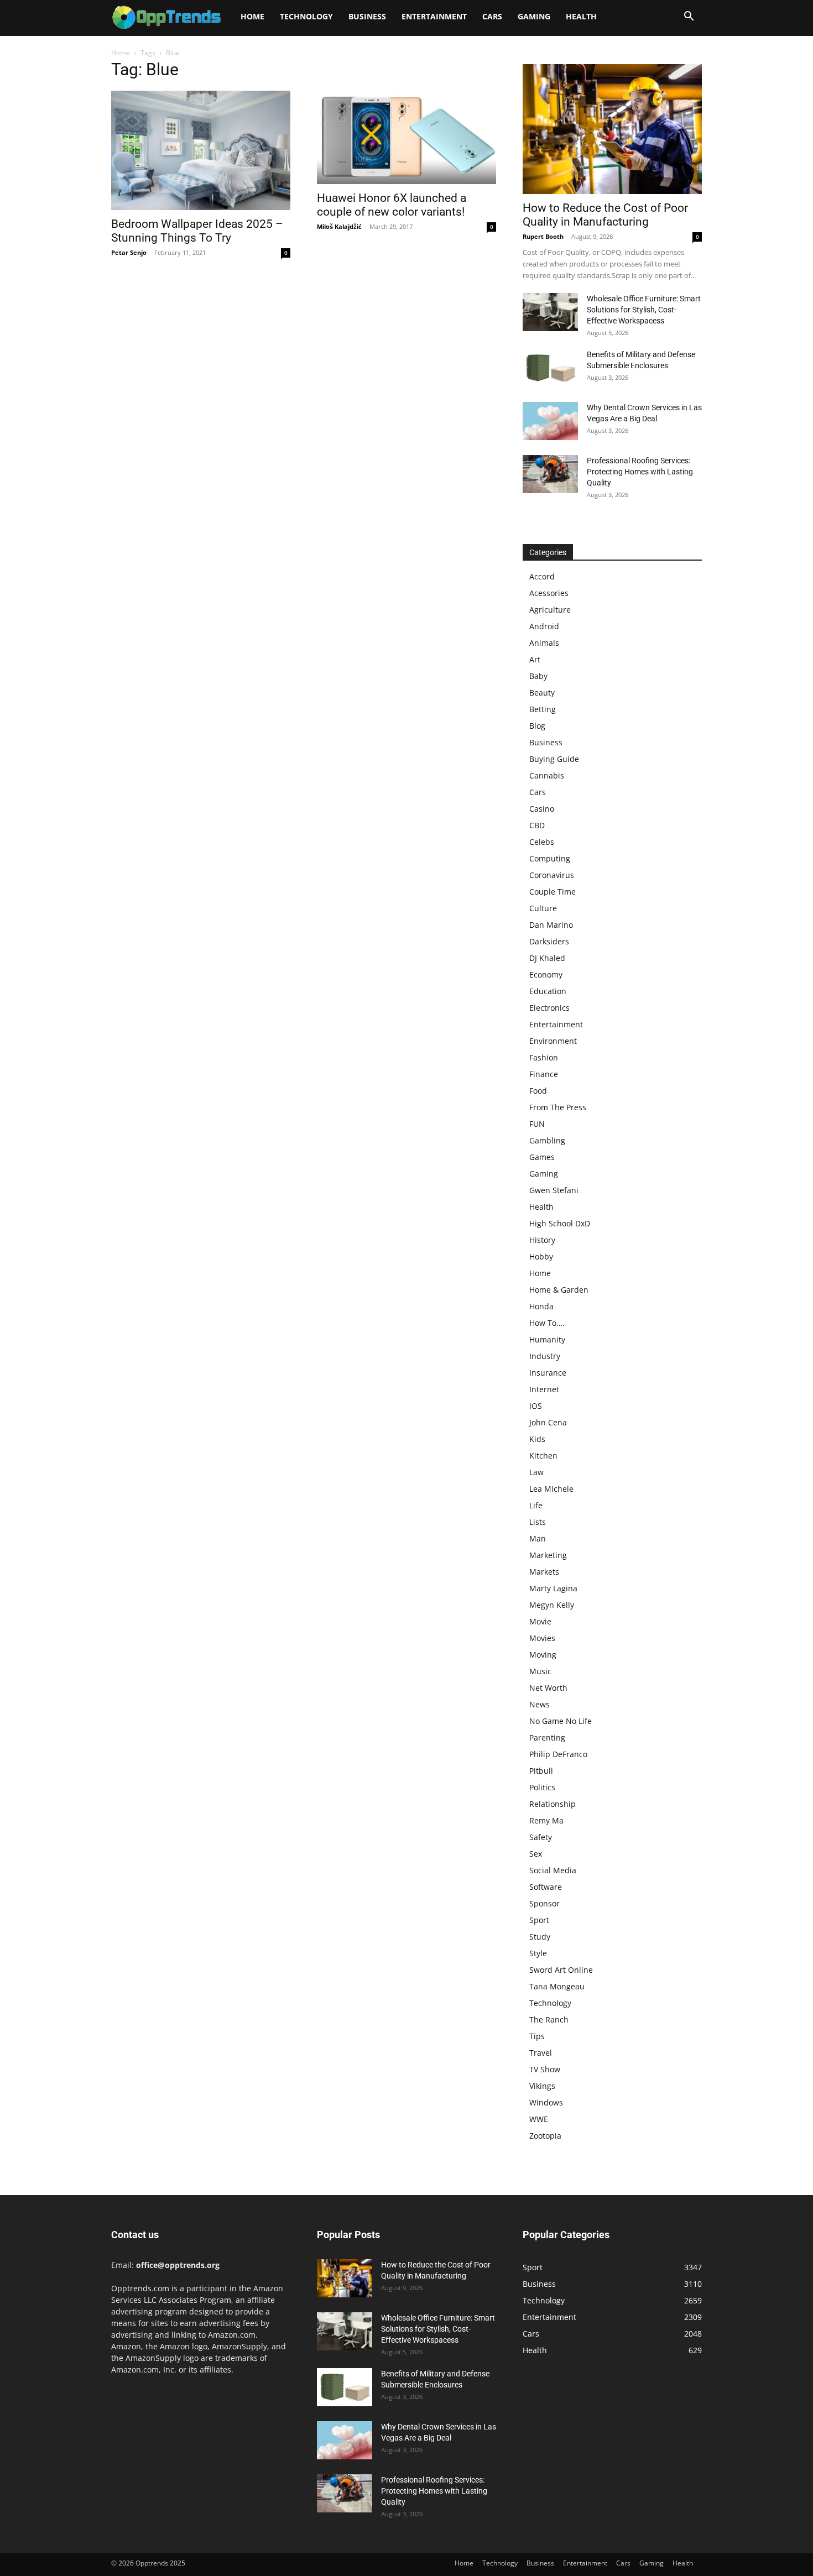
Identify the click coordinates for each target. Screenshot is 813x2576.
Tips (537, 2036)
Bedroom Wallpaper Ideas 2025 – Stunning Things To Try (197, 231)
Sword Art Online (561, 1970)
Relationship (553, 1804)
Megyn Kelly (552, 1605)
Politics (542, 1787)
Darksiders (549, 941)
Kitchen (543, 1456)
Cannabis (547, 775)
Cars (492, 16)
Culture (543, 908)
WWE (539, 2119)
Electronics (549, 1008)
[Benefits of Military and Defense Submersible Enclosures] (550, 368)
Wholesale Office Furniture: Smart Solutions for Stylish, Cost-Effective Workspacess (644, 310)
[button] (689, 17)
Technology (306, 16)
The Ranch (549, 2019)
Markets (544, 1572)
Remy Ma (546, 1820)
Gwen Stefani (554, 1190)
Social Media (553, 1870)
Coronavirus (552, 875)
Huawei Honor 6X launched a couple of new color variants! (392, 205)
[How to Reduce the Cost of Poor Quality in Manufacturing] (612, 129)
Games (542, 1157)
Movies (542, 1638)
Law (536, 1472)
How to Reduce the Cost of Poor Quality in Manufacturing (605, 215)
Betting (543, 709)
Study (540, 1937)
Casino (542, 809)
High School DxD (560, 1223)
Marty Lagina (553, 1588)
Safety (541, 1837)
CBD (537, 825)
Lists (538, 1522)
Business (367, 16)
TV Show (545, 2069)
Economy (546, 975)
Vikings (542, 2086)
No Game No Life (561, 1721)
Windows (546, 2102)
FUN (537, 1124)
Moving (543, 1655)
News (540, 1704)
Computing (550, 858)
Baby (538, 676)
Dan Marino (551, 925)
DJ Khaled (547, 958)
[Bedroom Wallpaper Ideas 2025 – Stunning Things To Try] (201, 150)
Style (538, 1953)
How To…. (547, 1323)
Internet (544, 1389)
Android (544, 626)
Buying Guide (554, 759)
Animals (544, 643)
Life (536, 1505)
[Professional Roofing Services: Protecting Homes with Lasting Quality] (550, 474)
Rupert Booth (543, 236)
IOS (536, 1406)
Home (252, 16)
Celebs (542, 842)
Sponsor (544, 1903)
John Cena (548, 1422)
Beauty (542, 693)
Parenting (547, 1738)
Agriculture (550, 610)
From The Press (558, 1107)
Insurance (548, 1373)
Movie (540, 1621)
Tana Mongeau (557, 1986)
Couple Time (553, 892)
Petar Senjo (129, 252)
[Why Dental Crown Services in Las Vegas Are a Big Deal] (550, 421)
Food (538, 1091)
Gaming (534, 16)
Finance (544, 1074)
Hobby (541, 1256)
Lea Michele (551, 1489)
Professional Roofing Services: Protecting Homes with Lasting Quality (640, 472)
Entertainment (434, 16)
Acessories (549, 593)
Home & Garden (559, 1290)
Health (581, 16)
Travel (541, 2053)
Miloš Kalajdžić (339, 226)
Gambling (547, 1140)
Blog (537, 726)
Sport (539, 1920)
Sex (536, 1854)
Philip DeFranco (558, 1754)
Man (538, 1538)
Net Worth (548, 1688)
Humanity (547, 1339)
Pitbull (541, 1771)
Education (548, 991)
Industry (545, 1356)
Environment (553, 1041)
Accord (542, 576)
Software (546, 1887)
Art (535, 659)
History (542, 1240)
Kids (537, 1439)
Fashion (544, 1057)
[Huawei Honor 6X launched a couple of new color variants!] (406, 137)
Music (540, 1671)
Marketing (548, 1555)
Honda (541, 1306)
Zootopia (545, 2136)
